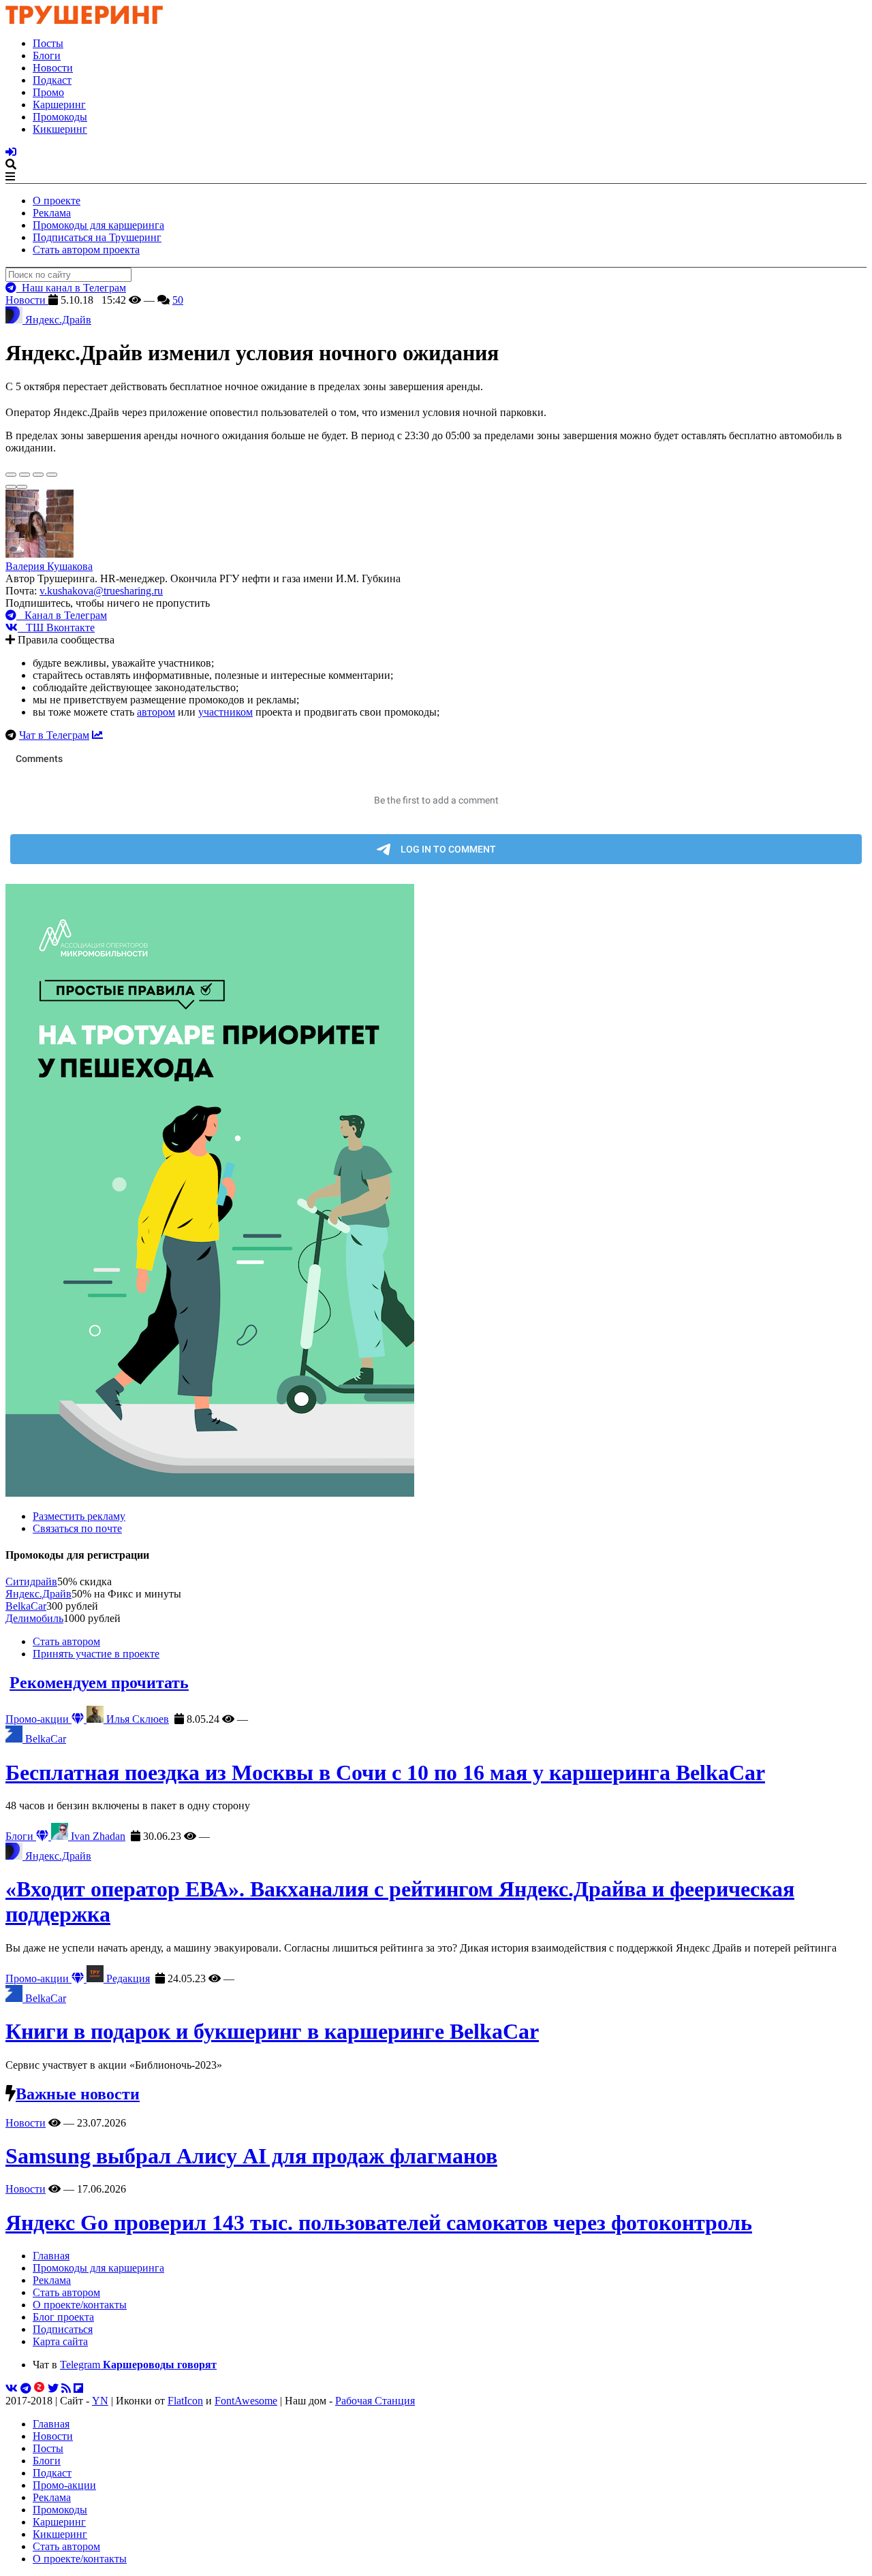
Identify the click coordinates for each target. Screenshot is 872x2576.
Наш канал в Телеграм (71, 288)
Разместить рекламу (79, 1516)
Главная (51, 2256)
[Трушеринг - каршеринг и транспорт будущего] (84, 20)
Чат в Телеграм (54, 735)
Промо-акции (38, 1719)
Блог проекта (63, 2317)
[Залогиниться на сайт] (11, 152)
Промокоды (60, 117)
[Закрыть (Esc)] (11, 475)
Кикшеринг (60, 129)
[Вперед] (22, 487)
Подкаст (52, 80)
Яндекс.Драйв (38, 1594)
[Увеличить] (52, 475)
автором (156, 712)
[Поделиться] (25, 475)
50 (178, 300)
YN (100, 2401)
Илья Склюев (136, 1719)
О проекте (57, 201)
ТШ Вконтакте (56, 627)
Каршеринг (59, 105)
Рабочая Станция (375, 2401)
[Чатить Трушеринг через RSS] (66, 2388)
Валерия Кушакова (49, 566)
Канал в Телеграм (62, 615)
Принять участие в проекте (96, 1654)
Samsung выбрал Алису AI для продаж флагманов (251, 2156)
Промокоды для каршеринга (98, 225)
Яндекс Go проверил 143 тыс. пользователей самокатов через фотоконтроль (379, 2223)
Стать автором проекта (86, 250)
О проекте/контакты (80, 2305)
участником (225, 712)
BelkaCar (26, 1606)
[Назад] (11, 487)
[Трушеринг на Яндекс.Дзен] (40, 2388)
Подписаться (63, 2329)
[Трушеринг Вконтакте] (12, 2388)
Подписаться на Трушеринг (97, 237)
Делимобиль (34, 1618)
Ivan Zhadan (97, 1836)
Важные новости (78, 2094)
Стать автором (66, 1641)
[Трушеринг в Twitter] (53, 2388)
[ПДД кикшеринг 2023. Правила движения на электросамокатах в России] (436, 1192)
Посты (48, 43)
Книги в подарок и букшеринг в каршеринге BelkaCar (272, 2031)
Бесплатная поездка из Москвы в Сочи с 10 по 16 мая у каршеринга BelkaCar (385, 1772)
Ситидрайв (31, 1581)
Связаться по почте (77, 1528)
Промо (48, 92)
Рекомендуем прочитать (99, 1683)
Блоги (47, 55)
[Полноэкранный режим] (38, 475)
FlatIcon (185, 2401)
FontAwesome (246, 2401)
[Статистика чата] (97, 735)
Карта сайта (60, 2341)
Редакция (127, 1978)
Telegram (138, 2365)
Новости (53, 68)
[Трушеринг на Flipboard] (78, 2388)
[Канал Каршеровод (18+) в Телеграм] (26, 2388)
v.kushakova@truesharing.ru (101, 591)
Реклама (52, 213)
